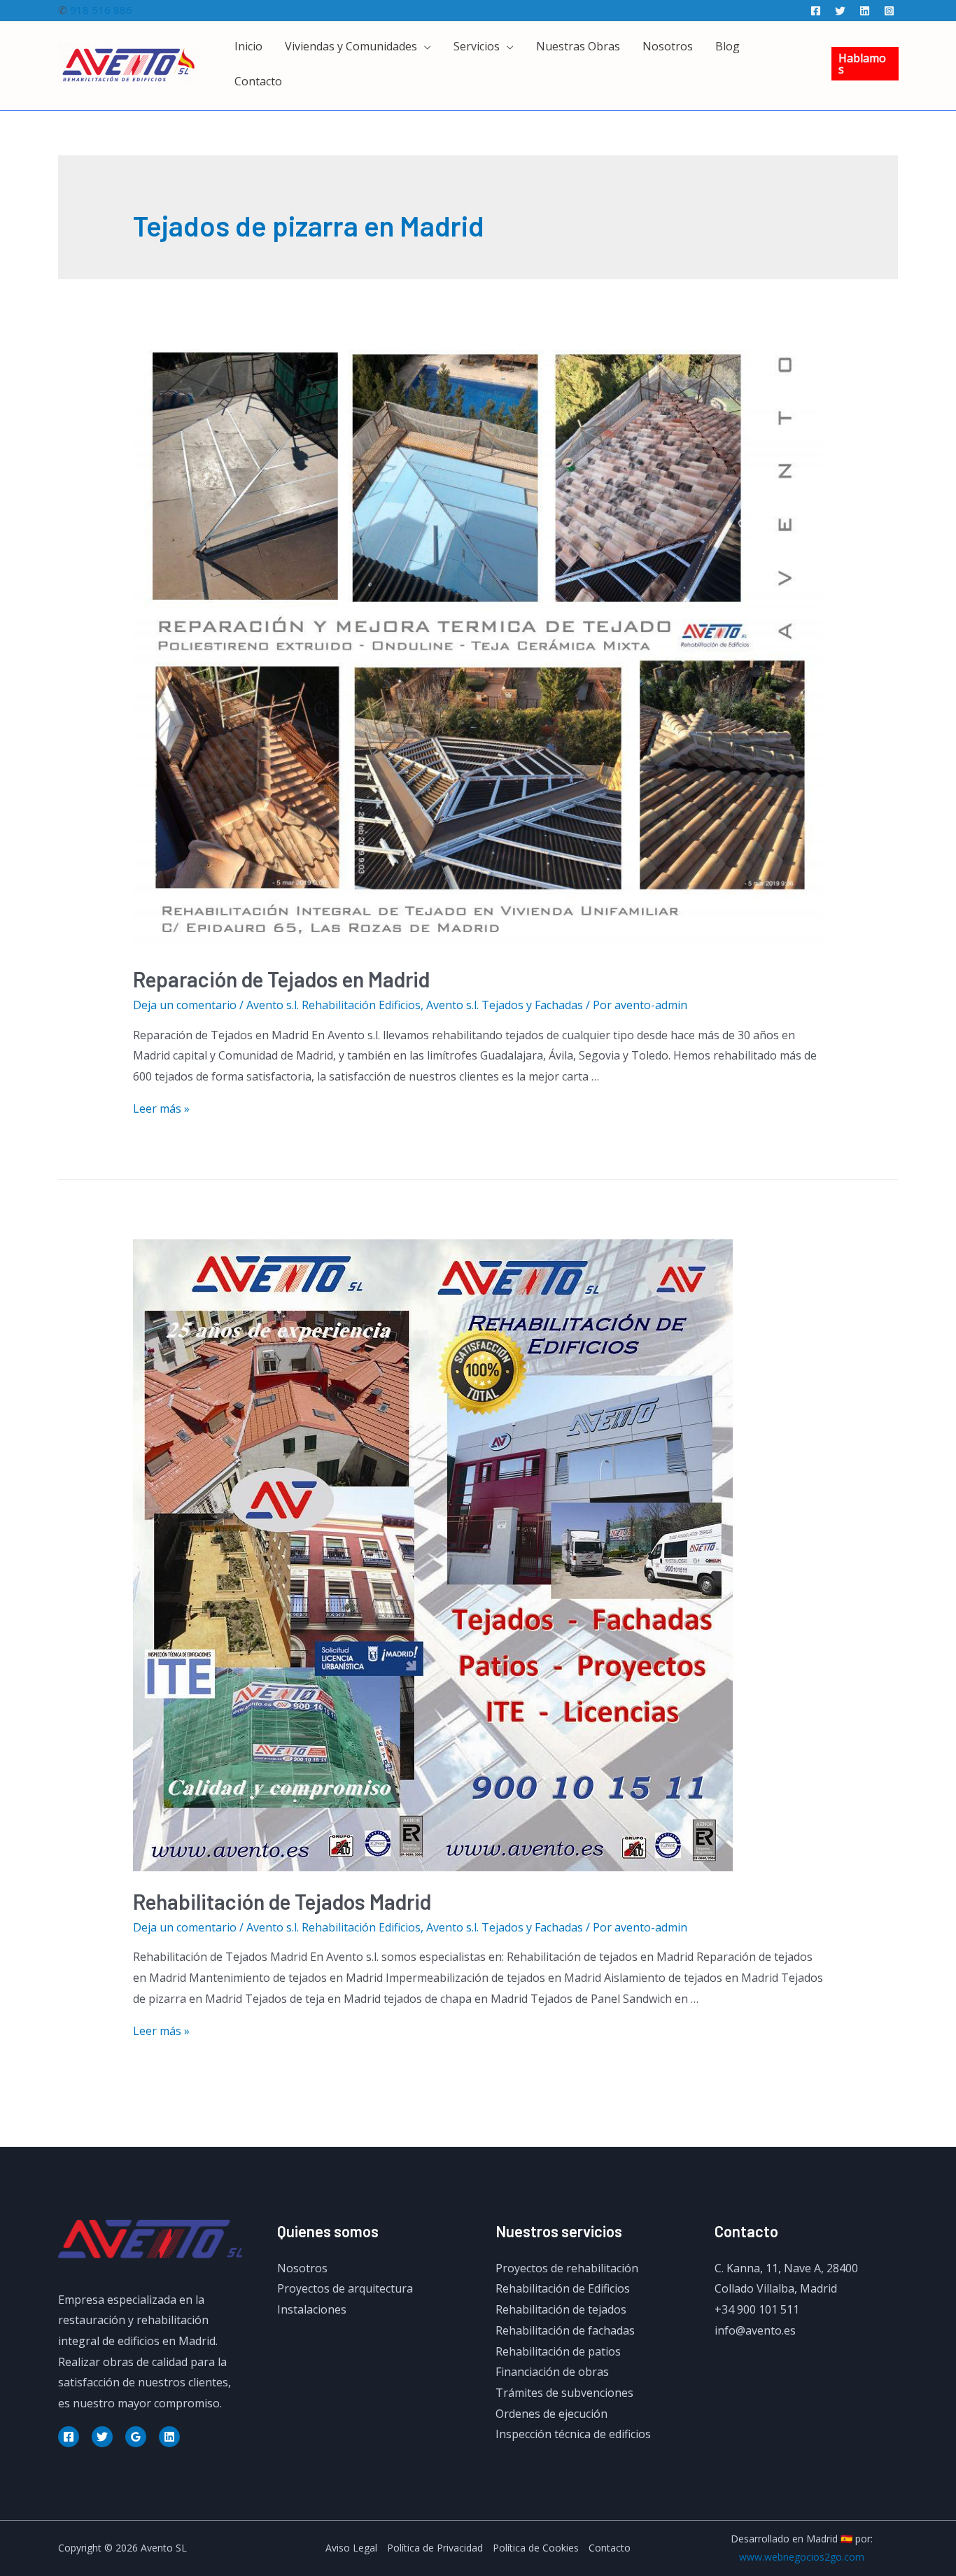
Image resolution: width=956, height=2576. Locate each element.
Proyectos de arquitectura (345, 2288)
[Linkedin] (865, 11)
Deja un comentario (185, 1005)
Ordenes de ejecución (551, 2414)
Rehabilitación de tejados (561, 2309)
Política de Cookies (536, 2548)
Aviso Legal (351, 2548)
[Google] (136, 2437)
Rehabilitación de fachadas (565, 2330)
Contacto (610, 2548)
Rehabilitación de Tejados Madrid (282, 1901)
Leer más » (161, 1108)
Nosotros (302, 2268)
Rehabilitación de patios (558, 2351)
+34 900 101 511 (757, 2309)
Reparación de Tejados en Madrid (281, 979)
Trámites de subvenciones (564, 2393)
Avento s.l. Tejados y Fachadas (505, 1005)
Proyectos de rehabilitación (567, 2268)
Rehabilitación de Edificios (563, 2288)
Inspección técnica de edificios (573, 2434)
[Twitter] (840, 11)
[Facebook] (816, 11)
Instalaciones (312, 2309)
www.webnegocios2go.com (802, 2557)
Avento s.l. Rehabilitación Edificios (333, 1005)
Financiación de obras (552, 2372)
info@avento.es (755, 2330)
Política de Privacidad (435, 2548)
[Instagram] (889, 11)
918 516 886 (101, 10)
